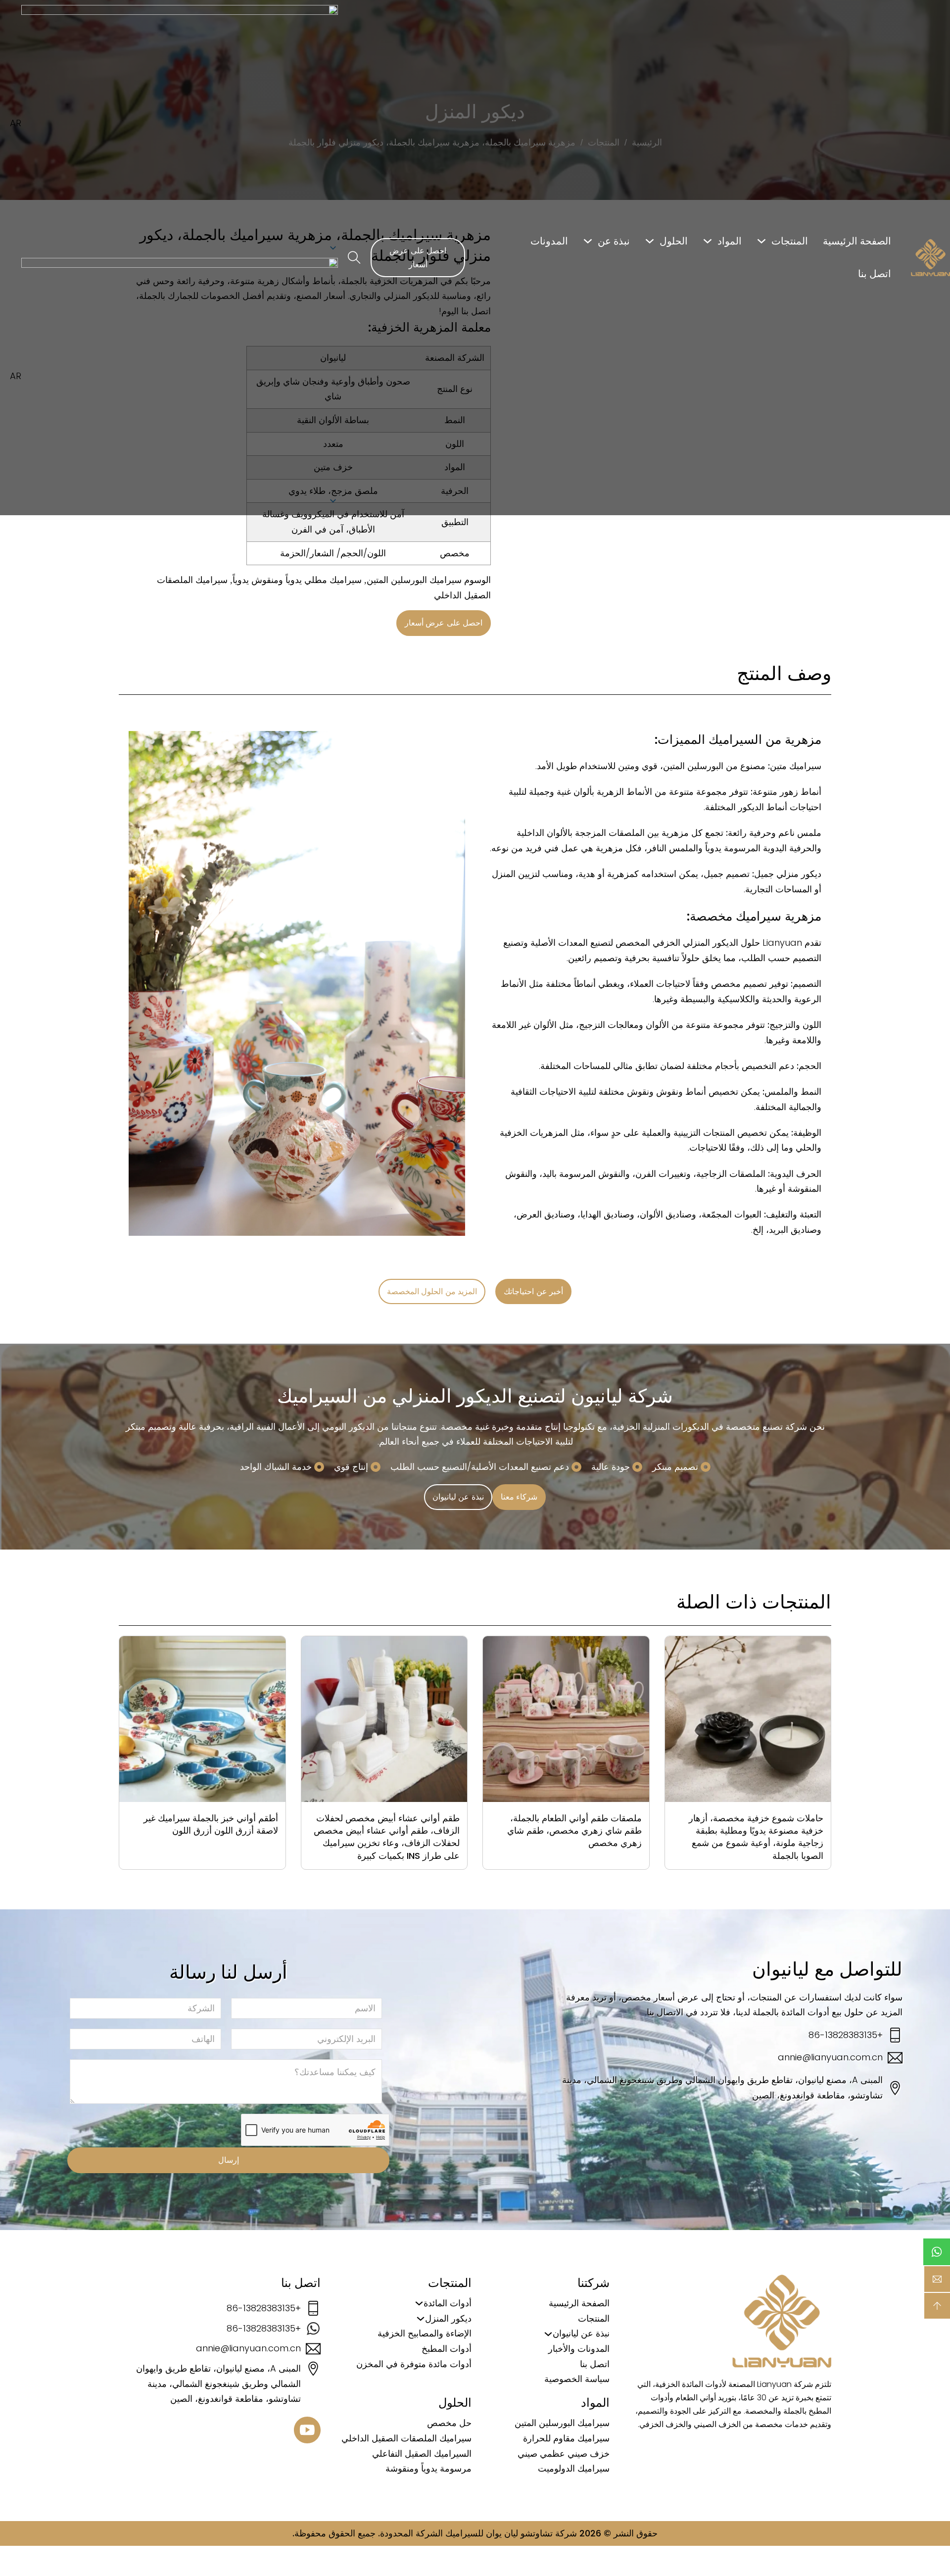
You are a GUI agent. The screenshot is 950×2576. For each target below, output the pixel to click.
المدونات (549, 241)
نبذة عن (614, 241)
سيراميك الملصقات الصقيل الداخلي (406, 2438)
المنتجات (790, 241)
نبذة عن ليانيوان (458, 1497)
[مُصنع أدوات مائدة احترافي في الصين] (782, 2321)
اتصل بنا (875, 274)
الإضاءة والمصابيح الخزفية (425, 2333)
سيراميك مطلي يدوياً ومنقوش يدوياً (297, 580)
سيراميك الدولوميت (574, 2468)
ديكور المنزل (448, 2318)
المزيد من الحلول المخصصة (432, 1291)
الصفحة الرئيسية (857, 241)
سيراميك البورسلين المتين (414, 580)
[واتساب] (937, 2252)
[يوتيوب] (307, 2432)
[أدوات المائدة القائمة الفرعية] (419, 2303)
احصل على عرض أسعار (418, 257)
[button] (169, 377)
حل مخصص (449, 2423)
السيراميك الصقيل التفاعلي (422, 2454)
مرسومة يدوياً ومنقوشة (428, 2468)
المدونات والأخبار (579, 2349)
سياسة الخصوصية (577, 2379)
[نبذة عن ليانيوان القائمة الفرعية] (548, 2334)
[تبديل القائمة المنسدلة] (761, 241)
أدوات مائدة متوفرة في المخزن (414, 2364)
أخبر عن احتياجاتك (533, 1291)
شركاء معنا (519, 1497)
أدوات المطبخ (447, 2349)
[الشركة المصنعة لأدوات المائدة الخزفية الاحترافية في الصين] (930, 258)
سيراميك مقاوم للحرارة (566, 2438)
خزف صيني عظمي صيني (564, 2454)
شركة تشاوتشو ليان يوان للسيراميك (511, 2533)
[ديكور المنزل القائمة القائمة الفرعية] (421, 2319)
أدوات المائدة (448, 2303)
